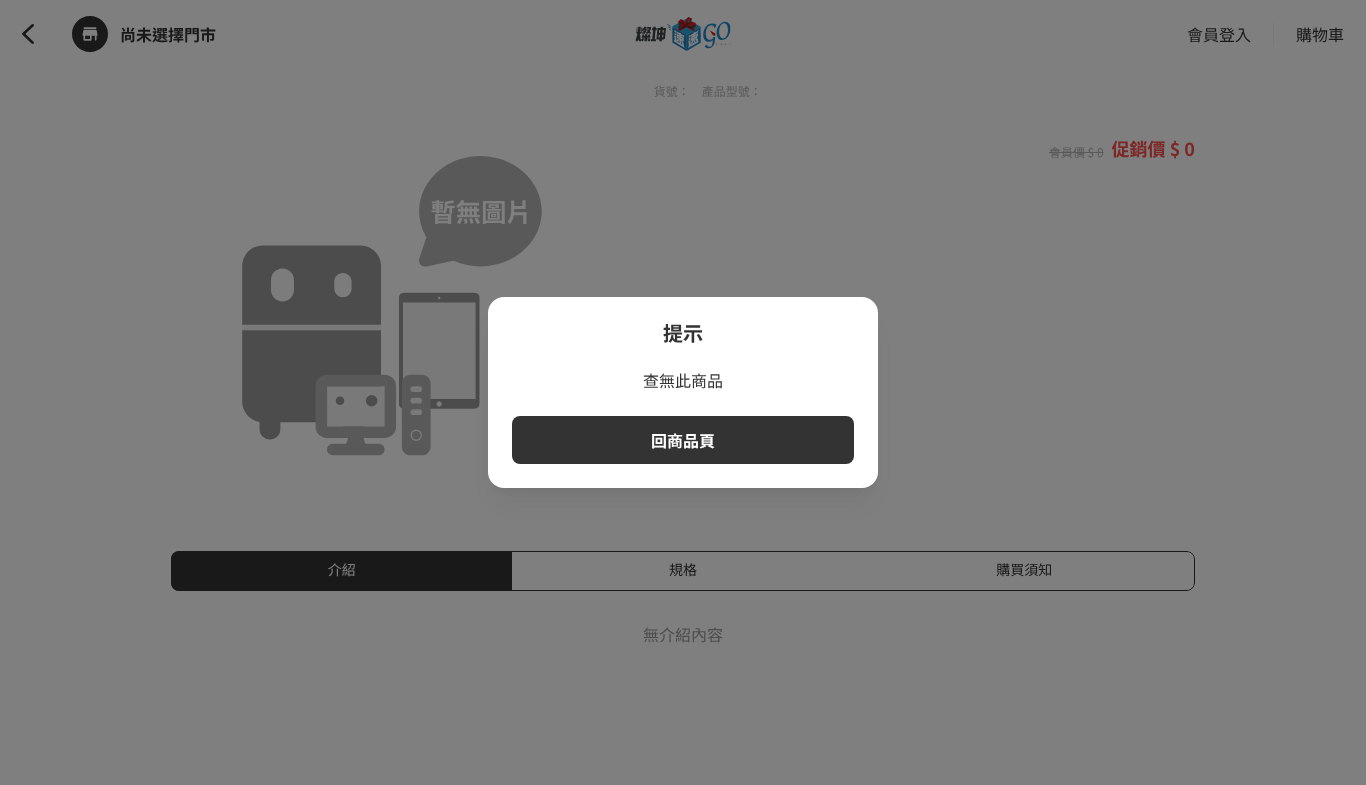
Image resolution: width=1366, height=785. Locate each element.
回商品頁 (683, 440)
